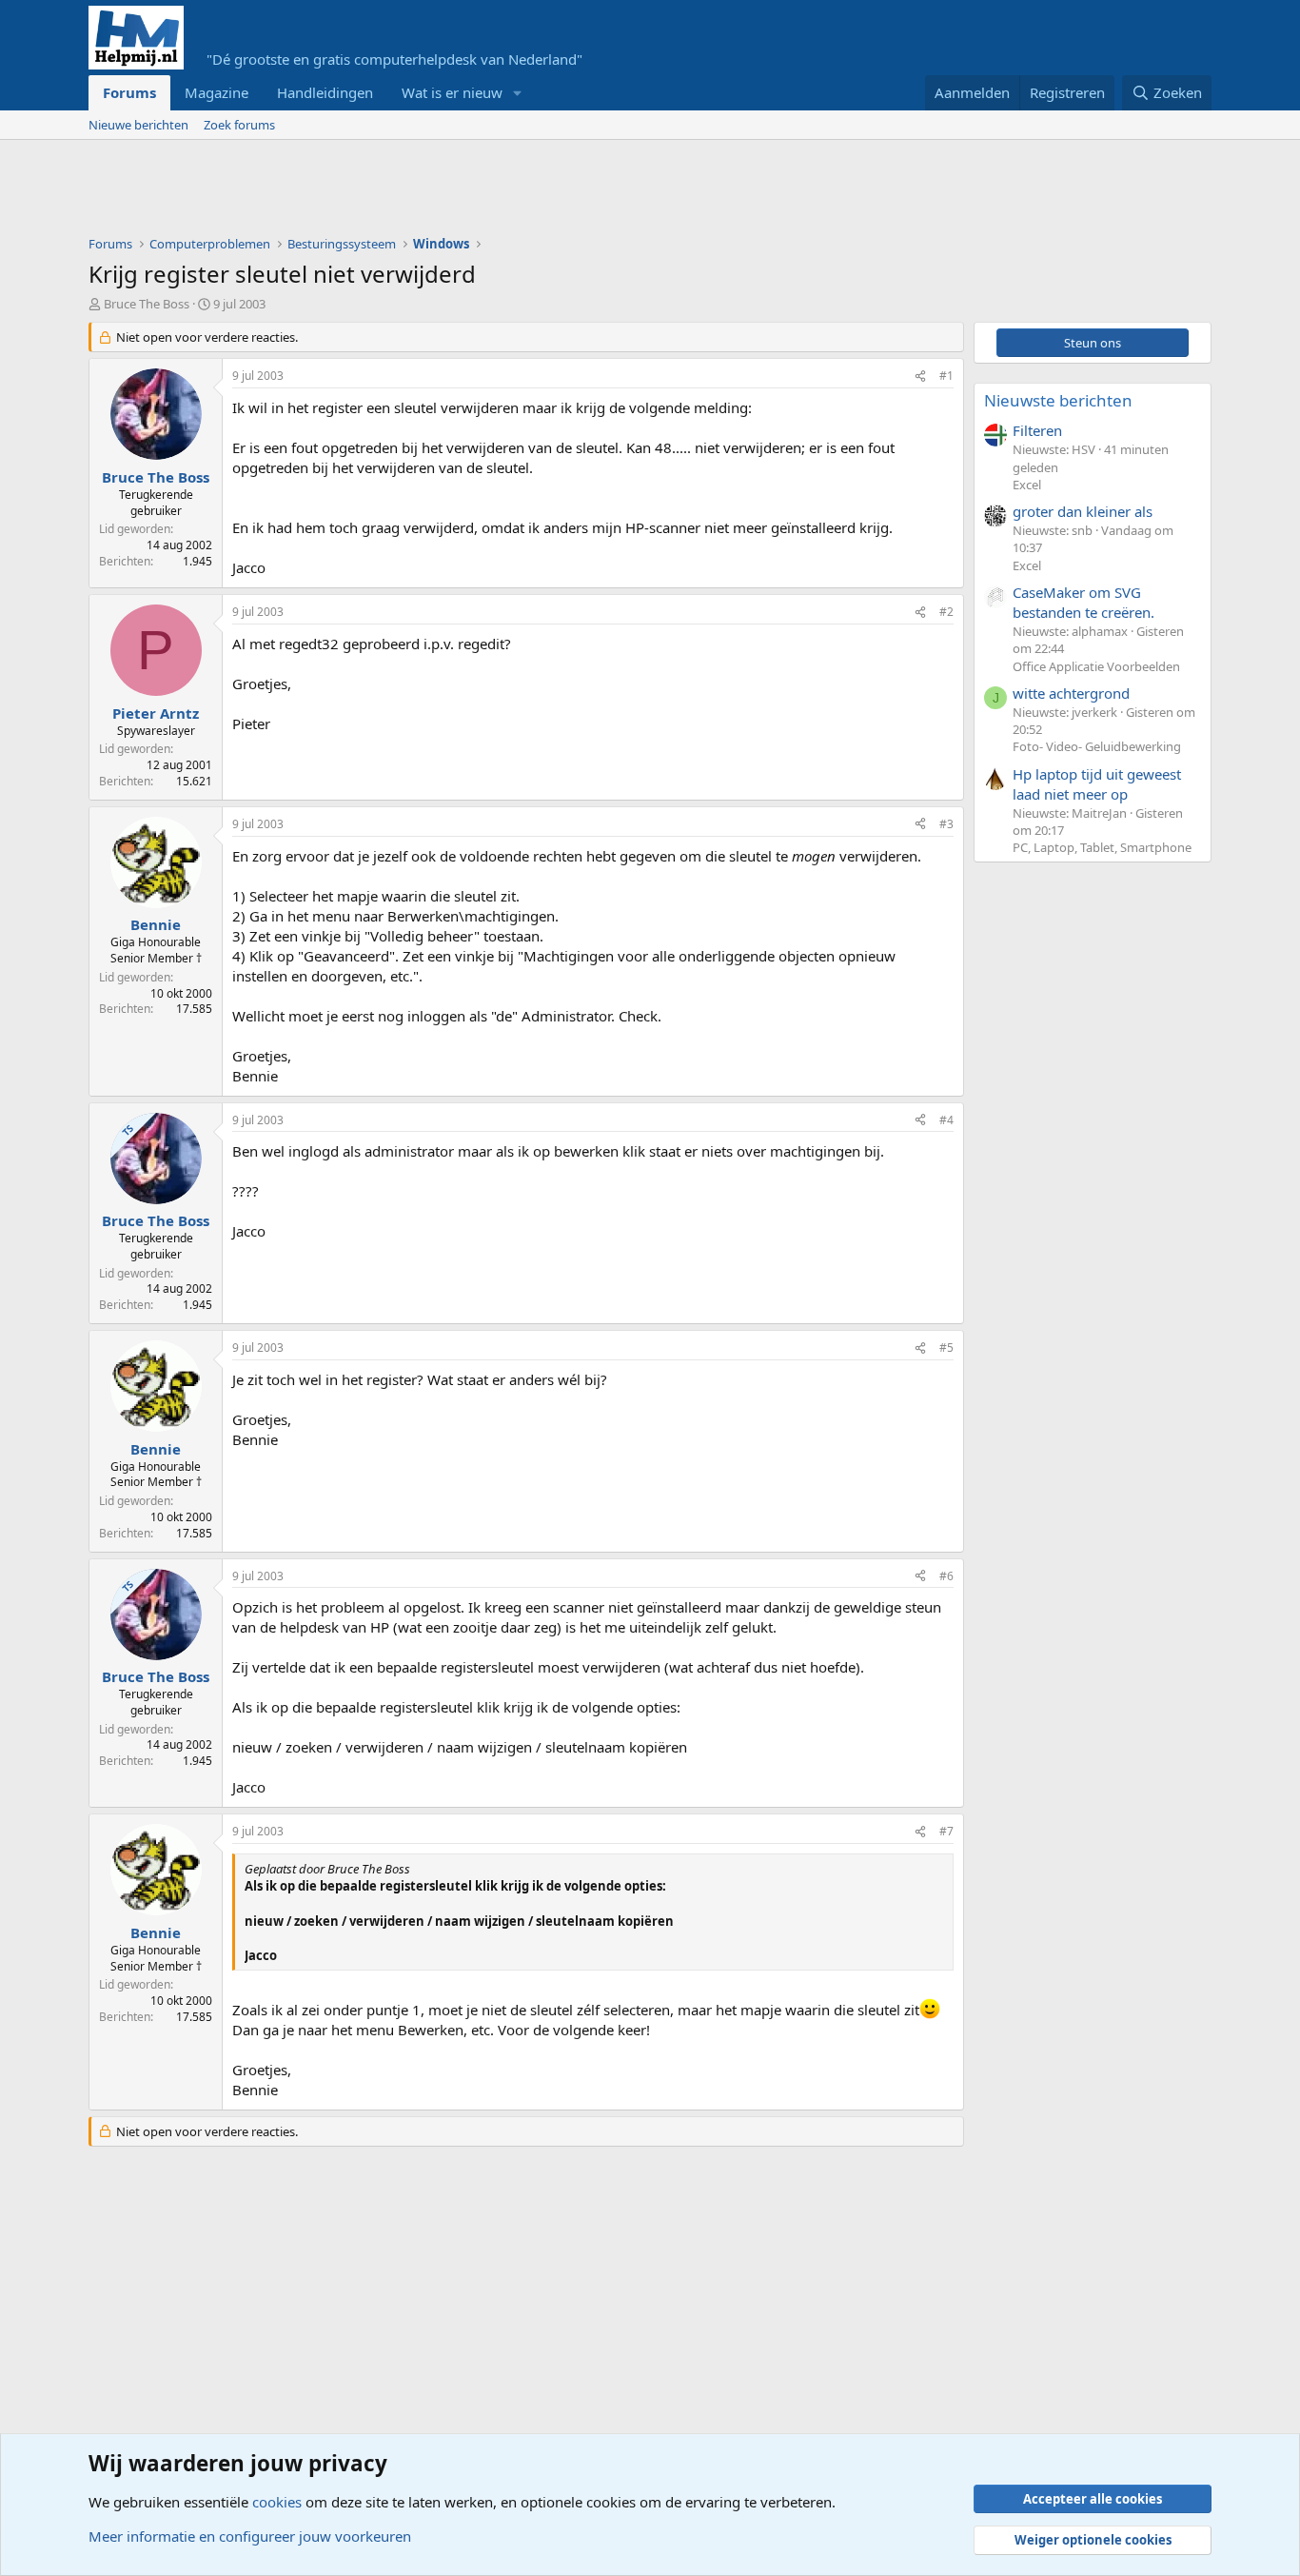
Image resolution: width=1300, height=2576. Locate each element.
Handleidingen (325, 92)
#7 (946, 1831)
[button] (518, 93)
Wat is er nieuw (452, 92)
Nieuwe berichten (138, 125)
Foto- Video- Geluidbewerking (1097, 746)
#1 (946, 376)
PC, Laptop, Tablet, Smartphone (1102, 847)
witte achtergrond (1071, 693)
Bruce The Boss (147, 304)
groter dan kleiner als (1083, 511)
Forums (129, 92)
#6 (946, 1576)
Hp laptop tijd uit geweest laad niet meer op (1097, 784)
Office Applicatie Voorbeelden (1096, 666)
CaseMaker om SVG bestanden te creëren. (1083, 602)
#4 (946, 1120)
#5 (946, 1347)
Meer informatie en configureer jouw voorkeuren (250, 2536)
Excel (1027, 485)
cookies (277, 2502)
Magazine (217, 92)
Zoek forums (239, 125)
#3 (946, 824)
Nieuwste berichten (1058, 400)
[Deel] (920, 376)
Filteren (1037, 430)
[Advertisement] (435, 192)
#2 (946, 612)
